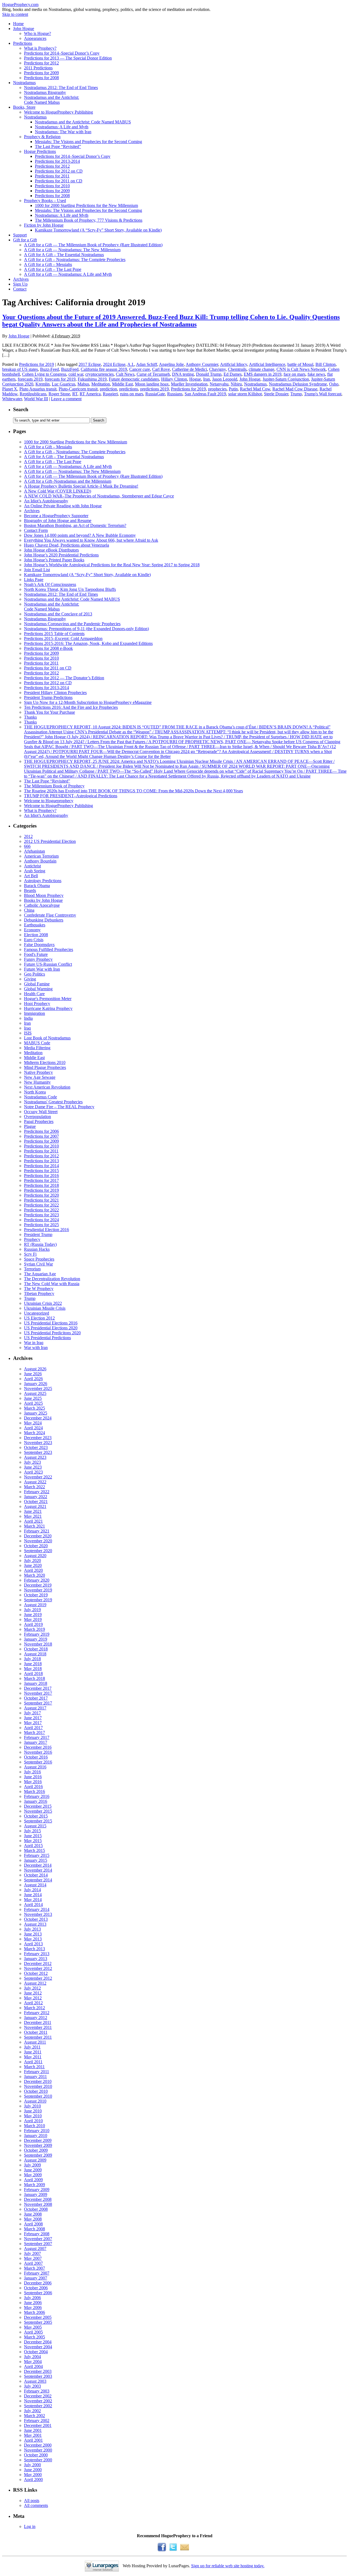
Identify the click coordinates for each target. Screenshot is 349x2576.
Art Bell (31, 876)
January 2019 (36, 1639)
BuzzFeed (70, 369)
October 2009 (36, 2150)
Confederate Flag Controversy (50, 915)
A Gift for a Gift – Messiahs (48, 264)
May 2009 (33, 2175)
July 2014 (32, 1890)
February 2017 (37, 1737)
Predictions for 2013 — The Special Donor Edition (68, 58)
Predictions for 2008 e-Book (48, 648)
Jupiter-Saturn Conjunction (286, 379)
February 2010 (37, 2131)
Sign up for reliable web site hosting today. (228, 2566)
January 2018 (36, 1683)
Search (21, 409)
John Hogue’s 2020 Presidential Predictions (61, 555)
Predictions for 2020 (41, 1195)
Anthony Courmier (202, 364)
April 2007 (33, 2263)
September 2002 (38, 2406)
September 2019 (38, 1600)
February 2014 (37, 1909)
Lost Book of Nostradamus (47, 1038)
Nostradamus (24, 83)
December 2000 (38, 2445)
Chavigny (217, 369)
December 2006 (38, 2283)
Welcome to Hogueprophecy (49, 801)
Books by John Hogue (43, 900)
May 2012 (33, 1998)
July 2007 (32, 2253)
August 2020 (35, 1556)
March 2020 (34, 1575)
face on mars (294, 374)
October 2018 (36, 1649)
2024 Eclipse (114, 364)
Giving (30, 979)
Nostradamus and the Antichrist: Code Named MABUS (83, 122)
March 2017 (34, 1732)
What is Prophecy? (40, 48)
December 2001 (38, 2425)
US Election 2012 (39, 1318)
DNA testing (183, 374)
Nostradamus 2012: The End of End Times (61, 88)
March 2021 (34, 1526)
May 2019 (33, 1619)
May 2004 (33, 2362)
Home (18, 24)
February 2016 (37, 1796)
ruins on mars (132, 394)
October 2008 (36, 2209)
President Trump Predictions (48, 697)
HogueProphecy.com (20, 5)
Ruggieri (110, 394)
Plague (30, 1126)
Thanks (30, 717)
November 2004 (38, 2347)
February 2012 (37, 2013)
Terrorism (32, 1269)
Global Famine (37, 984)
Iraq (27, 1028)
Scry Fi (30, 1254)
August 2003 (35, 2381)
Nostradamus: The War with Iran (63, 132)
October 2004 (36, 2352)
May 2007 (33, 2258)
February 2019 (37, 1634)
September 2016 (38, 1762)
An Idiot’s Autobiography (46, 501)
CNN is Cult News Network (301, 369)
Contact (20, 289)
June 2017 (33, 1718)
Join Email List (37, 570)
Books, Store (24, 107)
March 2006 (34, 2312)
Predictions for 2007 (41, 1136)
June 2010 (33, 2111)
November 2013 (38, 1914)
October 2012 (36, 1973)
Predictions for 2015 (41, 1171)
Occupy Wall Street (41, 1112)
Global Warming (38, 989)
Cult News (125, 374)
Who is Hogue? (37, 33)
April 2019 (33, 1624)
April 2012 (33, 2003)
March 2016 (34, 1791)
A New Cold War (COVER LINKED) (58, 491)
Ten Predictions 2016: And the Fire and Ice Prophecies (71, 707)
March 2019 (34, 1629)
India (28, 1018)
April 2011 (33, 2062)
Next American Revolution (47, 1087)
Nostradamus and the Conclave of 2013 (58, 614)
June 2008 (33, 2214)
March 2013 (34, 1949)
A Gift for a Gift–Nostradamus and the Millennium (68, 481)
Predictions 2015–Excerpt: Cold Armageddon (63, 638)
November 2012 (38, 1968)
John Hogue (24, 29)
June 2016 (33, 1777)
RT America (90, 394)
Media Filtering (37, 1048)
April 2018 (33, 1674)
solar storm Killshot (245, 394)
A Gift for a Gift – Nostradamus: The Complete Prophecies (75, 260)
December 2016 (38, 1747)
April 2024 (33, 1428)
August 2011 (35, 2042)
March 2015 (34, 1850)
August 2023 (35, 1457)
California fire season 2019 (104, 369)
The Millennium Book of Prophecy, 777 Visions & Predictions (89, 220)
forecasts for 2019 (60, 379)
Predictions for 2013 (41, 1161)
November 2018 (38, 1644)
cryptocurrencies (100, 374)
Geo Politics (34, 974)
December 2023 (38, 1438)
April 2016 (33, 1787)
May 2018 (33, 1669)
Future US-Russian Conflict (48, 964)
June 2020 (33, 1565)
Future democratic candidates (134, 379)
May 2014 (33, 1900)
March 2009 (34, 2185)
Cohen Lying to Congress (44, 374)
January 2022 (36, 1497)
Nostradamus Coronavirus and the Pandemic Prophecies (72, 624)
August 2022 (35, 1482)
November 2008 (38, 2204)
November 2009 (38, 2145)
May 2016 (33, 1782)
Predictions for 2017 (41, 1180)
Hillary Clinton (174, 379)
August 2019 (35, 1605)
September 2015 (38, 1821)
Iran (207, 379)
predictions (129, 389)
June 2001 (33, 2430)
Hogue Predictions (40, 151)
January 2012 (36, 2018)
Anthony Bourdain (40, 861)
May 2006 (33, 2307)
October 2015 (36, 1816)
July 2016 (32, 1772)
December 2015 (38, 1806)
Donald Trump (209, 374)
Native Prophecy (38, 1072)
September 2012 (38, 1978)
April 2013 (33, 1944)
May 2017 (33, 1723)
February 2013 (37, 1954)
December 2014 (38, 1865)
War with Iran (36, 1348)
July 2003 (32, 2386)
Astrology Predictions (43, 881)
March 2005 (34, 2337)
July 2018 (32, 1659)
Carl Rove (161, 369)
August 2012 (35, 1983)
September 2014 (38, 1880)
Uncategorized (37, 1313)
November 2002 (38, 2401)
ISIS (28, 1033)
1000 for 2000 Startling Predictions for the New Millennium (86, 205)
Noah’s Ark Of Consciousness (50, 584)
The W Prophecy (39, 1289)
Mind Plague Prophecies (45, 1067)
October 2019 (36, 1595)
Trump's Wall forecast (323, 394)
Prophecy (32, 1239)
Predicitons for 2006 (41, 1131)
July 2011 (32, 2047)
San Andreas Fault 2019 (205, 394)
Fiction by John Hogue (44, 225)
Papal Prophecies (39, 1121)
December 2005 (38, 2317)
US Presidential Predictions (47, 1338)
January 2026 (36, 1384)
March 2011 (34, 2067)
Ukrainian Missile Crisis (45, 1308)
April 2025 (33, 1403)
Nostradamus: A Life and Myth (62, 127)
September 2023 (38, 1452)
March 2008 (34, 2229)
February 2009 (37, 2190)
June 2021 (33, 1511)
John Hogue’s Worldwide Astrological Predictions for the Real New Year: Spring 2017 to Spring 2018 (112, 565)
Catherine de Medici (189, 369)
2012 (28, 836)
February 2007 (37, 2273)
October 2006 (36, 2288)
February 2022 (37, 1492)
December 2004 (38, 2342)
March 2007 (34, 2268)
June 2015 (33, 1836)
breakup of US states (20, 369)
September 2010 (38, 2096)
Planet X (10, 389)
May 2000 (33, 2475)
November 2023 (38, 1443)
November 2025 (38, 1388)
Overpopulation (37, 1117)
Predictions (23, 43)
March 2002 (34, 2416)
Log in (30, 2526)
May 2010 (33, 2116)
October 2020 (36, 1546)
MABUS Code (37, 1043)
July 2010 (32, 2106)
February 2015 (37, 1855)
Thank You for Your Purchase (49, 712)
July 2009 (32, 2165)
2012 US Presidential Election (50, 841)
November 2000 (38, 2450)
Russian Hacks (37, 1249)
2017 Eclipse (90, 364)
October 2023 (36, 1447)
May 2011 (33, 2057)
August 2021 (35, 1506)
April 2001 (33, 2440)
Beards (30, 890)
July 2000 (32, 2465)
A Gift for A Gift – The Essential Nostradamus (64, 255)
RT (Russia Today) (40, 1244)
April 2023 (33, 1472)
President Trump (38, 1234)
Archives (21, 279)
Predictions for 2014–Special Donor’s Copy (62, 53)
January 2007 (36, 2278)
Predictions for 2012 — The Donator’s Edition (64, 678)
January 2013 (36, 1959)
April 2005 (33, 2332)
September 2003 (38, 2376)
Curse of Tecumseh (153, 374)
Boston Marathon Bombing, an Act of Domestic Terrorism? (75, 525)
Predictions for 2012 (41, 63)
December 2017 (38, 1688)
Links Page (34, 579)
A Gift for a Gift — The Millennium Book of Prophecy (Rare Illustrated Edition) (93, 245)
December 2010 (38, 2081)
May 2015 (33, 1841)
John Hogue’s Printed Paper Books (54, 560)
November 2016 (38, 1752)
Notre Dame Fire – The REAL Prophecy (59, 1107)
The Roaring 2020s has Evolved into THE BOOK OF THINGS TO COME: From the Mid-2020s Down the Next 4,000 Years (133, 791)
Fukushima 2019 (92, 379)
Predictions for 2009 (41, 73)
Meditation (101, 384)
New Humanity (37, 1082)
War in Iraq (34, 1343)
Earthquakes (35, 925)
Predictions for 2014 (41, 1166)
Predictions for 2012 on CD (59, 171)
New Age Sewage (40, 1077)
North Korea (35, 1092)
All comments (36, 2505)
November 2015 (38, 1811)
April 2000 (33, 2479)
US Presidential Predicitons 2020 (52, 1333)
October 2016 (36, 1757)
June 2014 (33, 1895)
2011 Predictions (38, 68)
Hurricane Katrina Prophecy (48, 1008)
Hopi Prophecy (37, 1004)
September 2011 (38, 2037)
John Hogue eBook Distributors (51, 550)
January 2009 (36, 2194)
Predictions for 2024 (41, 1220)
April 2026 (33, 1379)
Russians (175, 394)
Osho (334, 384)
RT (75, 394)
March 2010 (34, 2126)
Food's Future (36, 954)
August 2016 (35, 1767)
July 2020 (32, 1560)
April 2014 (33, 1904)
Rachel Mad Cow (255, 389)
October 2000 (36, 2455)
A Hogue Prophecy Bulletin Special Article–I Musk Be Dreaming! (81, 486)
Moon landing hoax (152, 384)
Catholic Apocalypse (42, 905)
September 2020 (38, 1551)
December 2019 (38, 1585)
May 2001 (33, 2435)
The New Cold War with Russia (52, 1284)
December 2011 (38, 2022)
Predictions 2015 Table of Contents (54, 634)
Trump (296, 394)
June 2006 (33, 2303)
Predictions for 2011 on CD (59, 181)
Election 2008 (36, 935)
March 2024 (34, 1433)
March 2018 (34, 1678)
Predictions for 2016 (41, 1176)
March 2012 (34, 2008)
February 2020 (37, 1580)
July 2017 (32, 1713)
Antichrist (32, 866)
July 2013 (32, 1929)
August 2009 (35, 2160)
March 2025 (34, 1408)
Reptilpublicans (33, 394)
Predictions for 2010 (52, 186)
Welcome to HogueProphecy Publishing (58, 112)
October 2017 (36, 1698)
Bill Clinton (326, 364)
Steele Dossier (276, 394)
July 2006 (32, 2298)
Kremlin (43, 384)
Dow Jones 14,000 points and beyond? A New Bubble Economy (80, 535)
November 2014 (38, 1870)
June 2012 (33, 1993)
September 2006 (38, 2293)
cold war (76, 374)
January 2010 (36, 2135)
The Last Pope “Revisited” (58, 146)
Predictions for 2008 (41, 78)
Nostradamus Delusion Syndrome (298, 384)
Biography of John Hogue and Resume (58, 521)
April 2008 (33, 2224)
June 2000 (33, 2470)
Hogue (195, 379)
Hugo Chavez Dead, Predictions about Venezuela (67, 545)
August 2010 (35, 2101)
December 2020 (38, 1536)
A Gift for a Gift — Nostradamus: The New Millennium (72, 250)
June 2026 (33, 1374)
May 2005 (33, 2327)
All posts (32, 2501)
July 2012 (32, 1988)
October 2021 (36, 1502)
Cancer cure (140, 369)
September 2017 (38, 1703)
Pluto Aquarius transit (38, 389)
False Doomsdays (39, 945)
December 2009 (38, 2140)
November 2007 (38, 2239)
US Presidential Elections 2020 (51, 1328)
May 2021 (33, 1516)
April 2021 (33, 1521)
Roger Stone (59, 394)
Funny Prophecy (38, 959)
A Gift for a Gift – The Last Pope (53, 269)
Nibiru (236, 384)
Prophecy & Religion (42, 137)
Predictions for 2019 (37, 364)
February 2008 (37, 2234)
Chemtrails (237, 369)
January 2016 (36, 1801)
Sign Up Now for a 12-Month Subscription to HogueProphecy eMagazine (88, 702)
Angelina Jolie (171, 364)
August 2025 (35, 1393)
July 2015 (32, 1831)
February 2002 (37, 2421)
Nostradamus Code (40, 1097)
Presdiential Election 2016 (46, 1230)
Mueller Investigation (189, 384)
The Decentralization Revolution (52, 1279)
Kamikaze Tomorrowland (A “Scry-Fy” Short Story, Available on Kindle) (98, 230)
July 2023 (32, 1462)
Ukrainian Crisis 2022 (43, 1303)
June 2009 (33, 2170)
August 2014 (35, 1885)
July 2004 (32, 2357)
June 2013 (33, 1934)
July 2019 (32, 1610)
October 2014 (36, 1875)
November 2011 (38, 2027)
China (29, 910)
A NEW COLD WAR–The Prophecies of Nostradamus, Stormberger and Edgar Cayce (99, 496)
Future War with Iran (42, 969)
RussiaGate (155, 394)
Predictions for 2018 (41, 1185)
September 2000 (38, 2460)
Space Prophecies (39, 1259)
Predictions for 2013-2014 (57, 161)
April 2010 (33, 2121)
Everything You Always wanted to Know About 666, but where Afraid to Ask (91, 540)
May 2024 (33, 1423)
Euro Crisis (34, 940)
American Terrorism (41, 856)
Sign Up (20, 284)
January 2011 (35, 2076)
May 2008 (33, 2219)
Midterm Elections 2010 (45, 1062)
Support (20, 235)
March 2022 (34, 1487)
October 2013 (36, 1919)
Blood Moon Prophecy (44, 895)
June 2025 (33, 1398)
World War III (36, 399)
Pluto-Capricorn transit (78, 389)
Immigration (34, 1013)
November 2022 (38, 1477)
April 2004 (33, 2366)
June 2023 (33, 1467)
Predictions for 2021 (41, 1200)
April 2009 (33, 2180)
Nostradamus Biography (45, 92)
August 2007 (35, 2249)
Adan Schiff (147, 364)
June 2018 (33, 1664)
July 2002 (32, 2411)
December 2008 (38, 2199)
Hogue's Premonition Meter (48, 999)
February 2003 (37, 2391)
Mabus (83, 384)
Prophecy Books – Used (45, 201)
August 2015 (35, 1826)
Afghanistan (34, 851)
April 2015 (33, 1846)
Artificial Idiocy (234, 364)
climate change (261, 369)
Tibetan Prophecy (39, 1293)
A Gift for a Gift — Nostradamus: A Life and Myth (68, 274)
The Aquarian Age (40, 1274)
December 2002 (38, 2396)
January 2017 (36, 1742)
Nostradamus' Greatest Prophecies (53, 1102)
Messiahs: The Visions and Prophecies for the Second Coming (88, 142)
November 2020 (38, 1541)
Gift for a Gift (25, 240)
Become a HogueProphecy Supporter (56, 516)
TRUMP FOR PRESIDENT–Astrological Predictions (71, 796)
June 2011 (33, 2052)
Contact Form (36, 530)
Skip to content (15, 14)
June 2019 (33, 1615)
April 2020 (33, 1570)
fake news (316, 374)
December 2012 (38, 1963)
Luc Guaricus (64, 384)
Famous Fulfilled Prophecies (49, 949)
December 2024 (38, 1418)
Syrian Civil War (38, 1264)
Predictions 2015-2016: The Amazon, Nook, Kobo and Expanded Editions (88, 643)
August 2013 (35, 1924)
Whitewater (12, 399)
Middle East (122, 384)
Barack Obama (37, 886)
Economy (32, 930)
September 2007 (38, 2244)
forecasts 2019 (30, 379)
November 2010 (38, 2086)
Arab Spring (35, 871)
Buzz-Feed (49, 369)
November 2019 (38, 1590)
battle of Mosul (300, 364)
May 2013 (33, 1939)
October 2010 (36, 2091)
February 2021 (37, 1531)
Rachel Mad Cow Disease (295, 389)
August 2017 (35, 1708)
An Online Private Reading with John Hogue (63, 506)
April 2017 (33, 1728)
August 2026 (35, 1369)
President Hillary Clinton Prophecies (55, 693)
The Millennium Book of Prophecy (54, 786)
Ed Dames (233, 374)
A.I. (131, 364)
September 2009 (38, 2155)
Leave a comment (66, 399)
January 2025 (36, 1413)
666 (27, 846)
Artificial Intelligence (267, 364)
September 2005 (38, 2322)
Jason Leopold (225, 379)
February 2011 (37, 2072)
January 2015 (36, 1860)
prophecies (217, 389)
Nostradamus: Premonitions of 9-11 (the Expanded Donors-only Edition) (86, 629)
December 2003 (38, 2371)
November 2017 (38, 1693)
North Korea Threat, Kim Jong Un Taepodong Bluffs (70, 589)
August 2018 (35, 1654)
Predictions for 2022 (41, 1205)
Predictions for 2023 (41, 1215)
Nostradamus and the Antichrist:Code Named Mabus (52, 100)
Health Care (34, 994)
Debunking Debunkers (44, 920)
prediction (108, 389)
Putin (233, 389)
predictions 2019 (154, 389)
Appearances (35, 38)
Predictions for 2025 (41, 1225)
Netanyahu (219, 384)
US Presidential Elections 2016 (51, 1323)
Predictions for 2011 (52, 176)
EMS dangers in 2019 (263, 374)
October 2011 (36, 2032)
